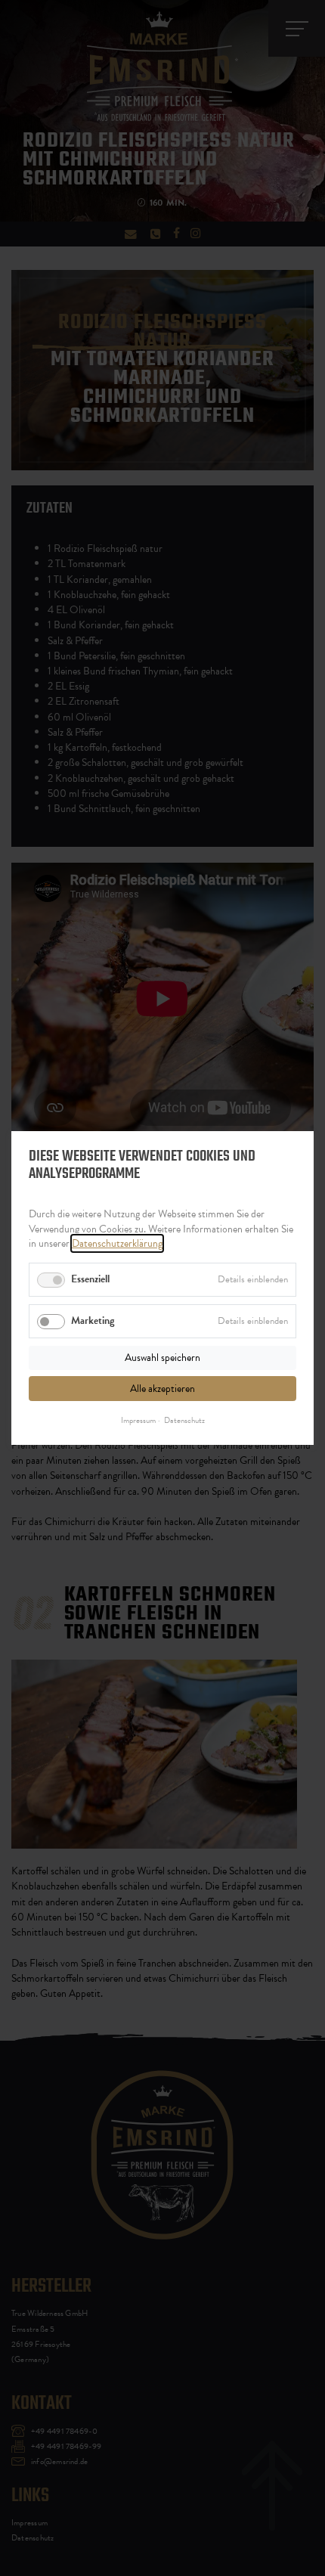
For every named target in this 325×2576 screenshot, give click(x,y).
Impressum (138, 1421)
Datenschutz (184, 1421)
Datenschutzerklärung (117, 1243)
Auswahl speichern (162, 1358)
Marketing (93, 1321)
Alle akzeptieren (162, 1388)
